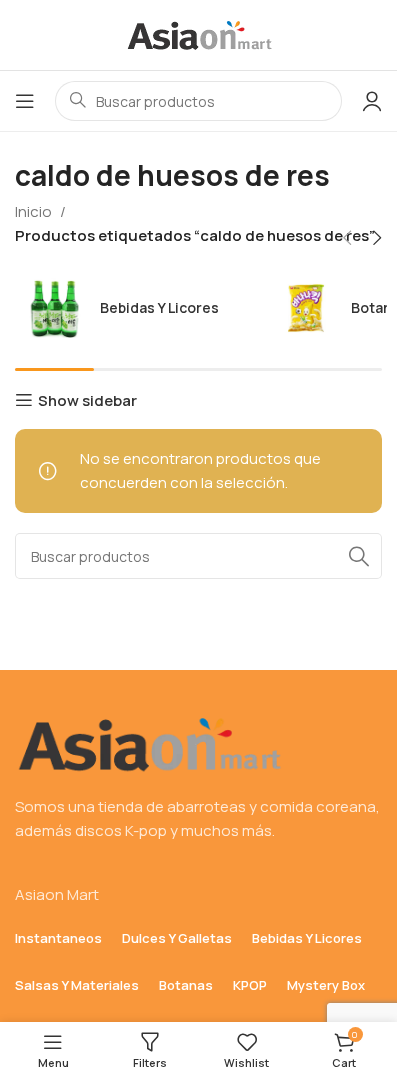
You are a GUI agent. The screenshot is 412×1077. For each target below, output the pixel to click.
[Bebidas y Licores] (135, 308)
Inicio (33, 211)
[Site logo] (199, 33)
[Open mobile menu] (25, 101)
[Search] (359, 556)
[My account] (372, 101)
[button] (347, 238)
